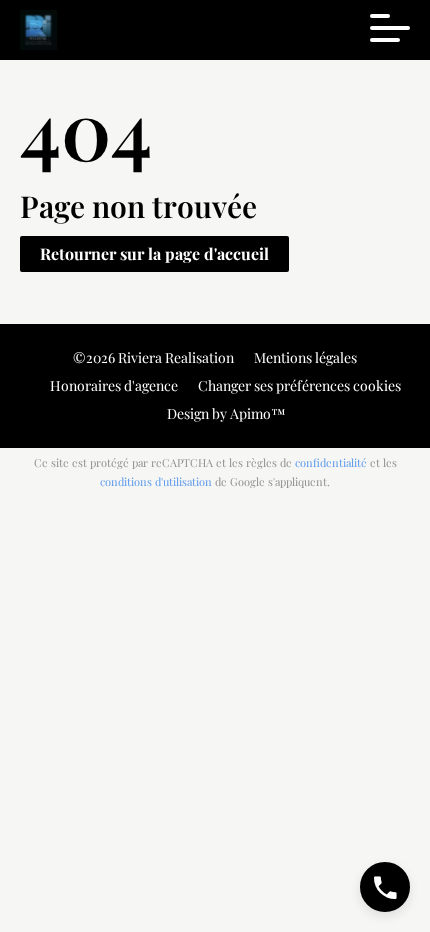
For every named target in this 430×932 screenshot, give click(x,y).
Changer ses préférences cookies (299, 385)
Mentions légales (305, 357)
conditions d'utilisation (156, 481)
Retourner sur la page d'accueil (154, 253)
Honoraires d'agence (114, 385)
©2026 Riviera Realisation (153, 357)
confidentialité (331, 462)
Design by (225, 413)
